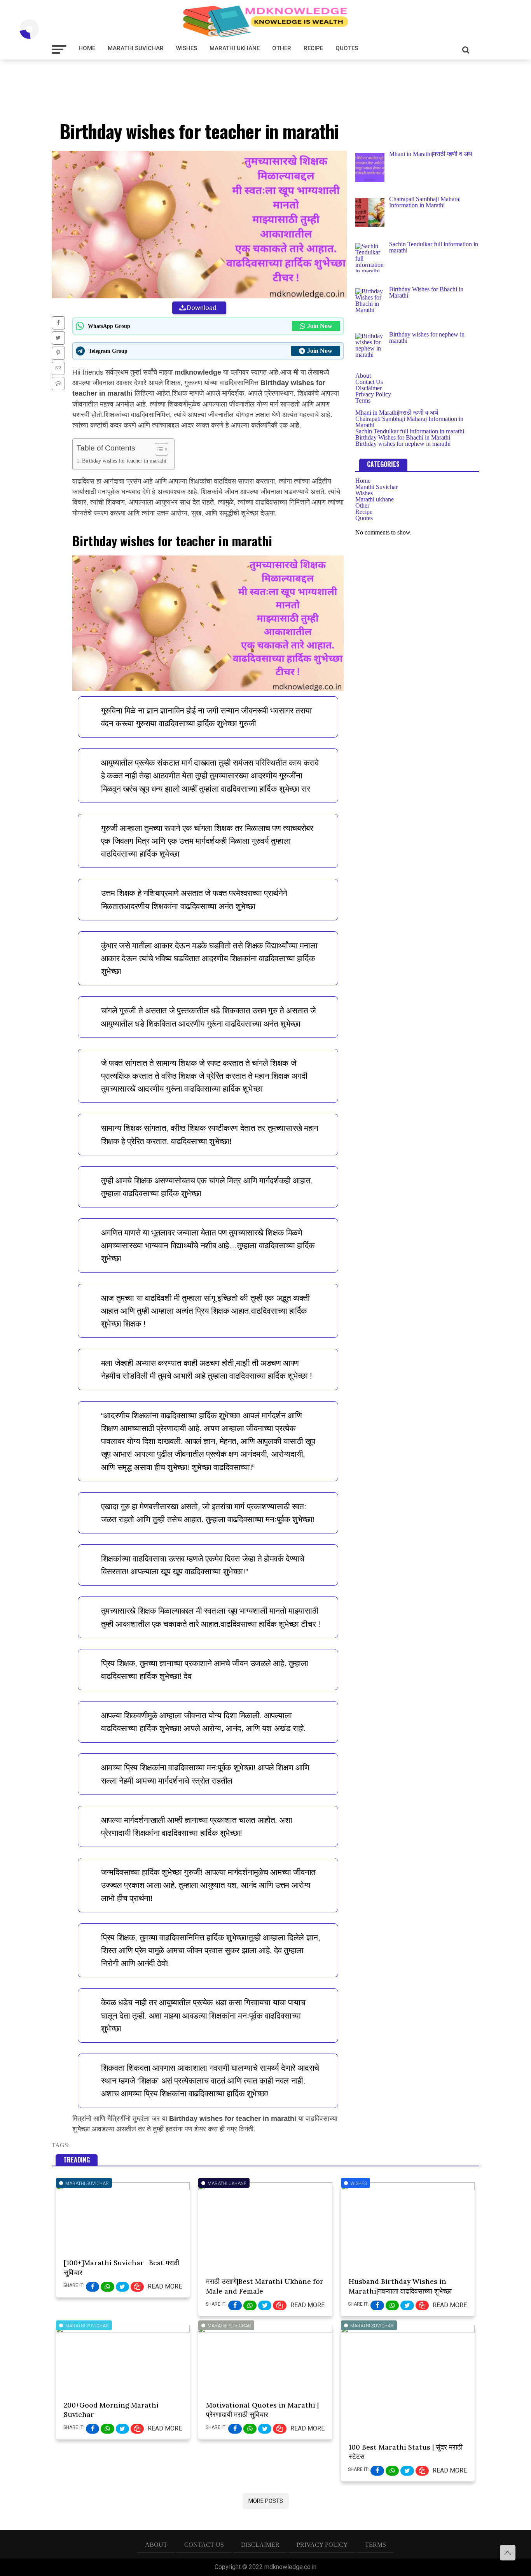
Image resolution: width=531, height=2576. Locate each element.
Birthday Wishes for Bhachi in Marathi (403, 437)
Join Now (320, 326)
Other (282, 48)
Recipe (313, 48)
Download (202, 308)
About (363, 376)
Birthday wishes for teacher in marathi (124, 461)
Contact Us (369, 382)
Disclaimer (369, 388)
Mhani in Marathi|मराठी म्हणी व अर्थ (397, 413)
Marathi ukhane (235, 48)
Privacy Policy (373, 394)
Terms (363, 400)
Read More (165, 2286)
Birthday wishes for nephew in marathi (403, 444)
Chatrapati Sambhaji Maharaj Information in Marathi (409, 422)
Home (87, 48)
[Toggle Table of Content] (158, 449)
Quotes (347, 48)
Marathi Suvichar (136, 48)
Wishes (187, 48)
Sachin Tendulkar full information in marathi (410, 431)
